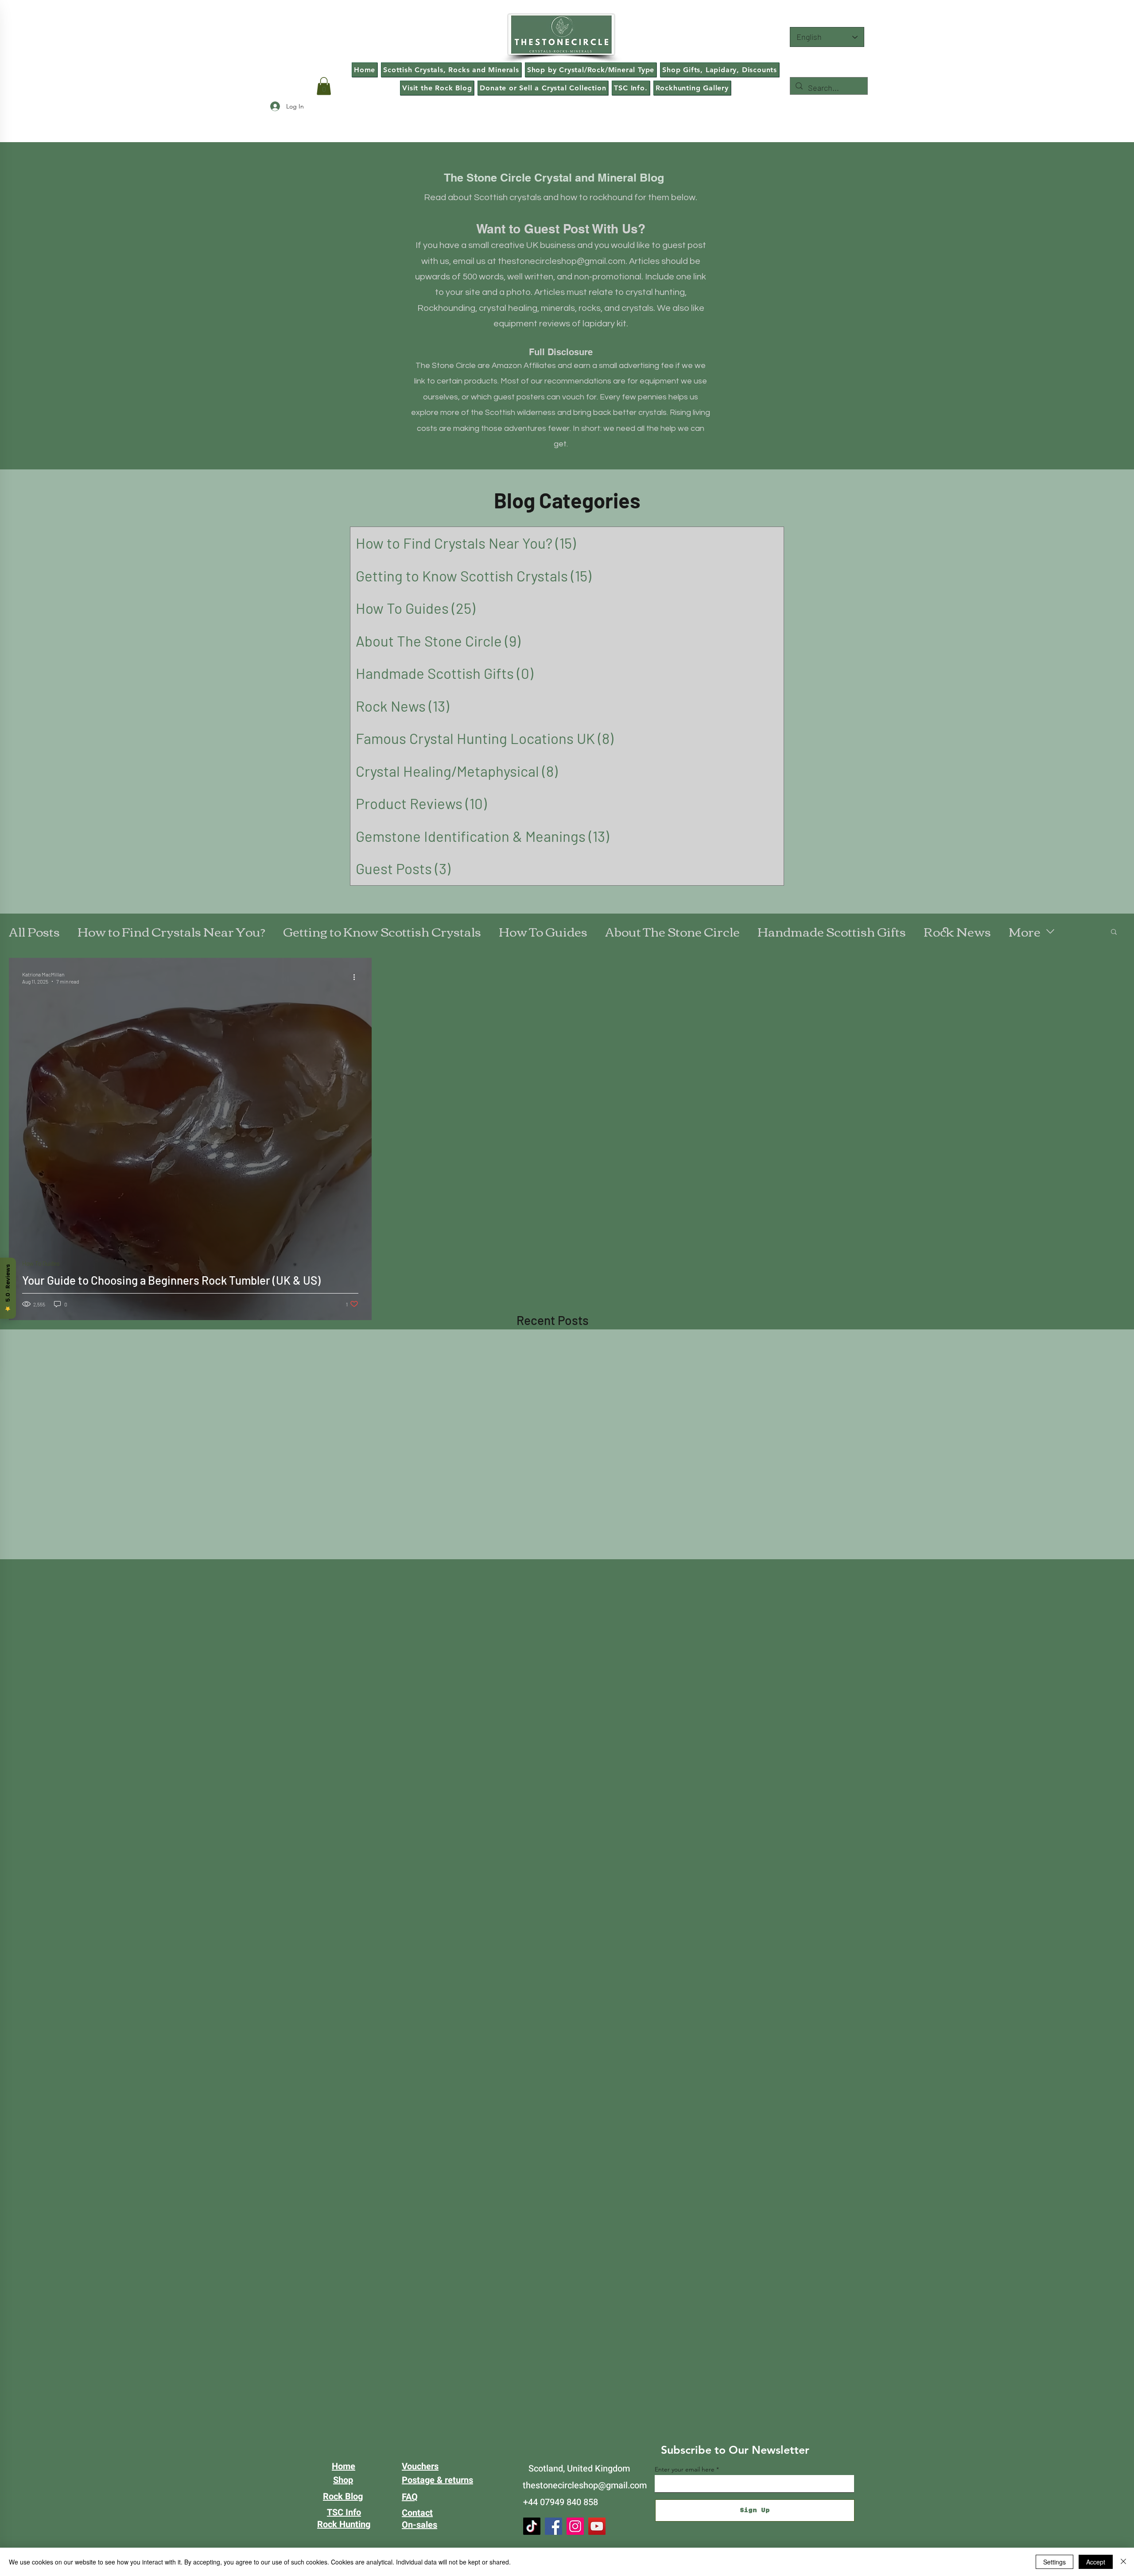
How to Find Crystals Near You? (171, 931)
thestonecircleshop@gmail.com (562, 261)
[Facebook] (553, 2526)
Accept (1096, 2562)
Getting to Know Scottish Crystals (382, 931)
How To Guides (543, 931)
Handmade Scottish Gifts (832, 931)
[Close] (1123, 2562)
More (1025, 931)
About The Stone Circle (672, 931)
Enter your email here (685, 2469)
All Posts (34, 931)
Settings (1054, 2562)
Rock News (957, 931)
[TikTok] (532, 2526)
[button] (324, 86)
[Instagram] (575, 2526)
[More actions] (357, 977)
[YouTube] (597, 2526)
